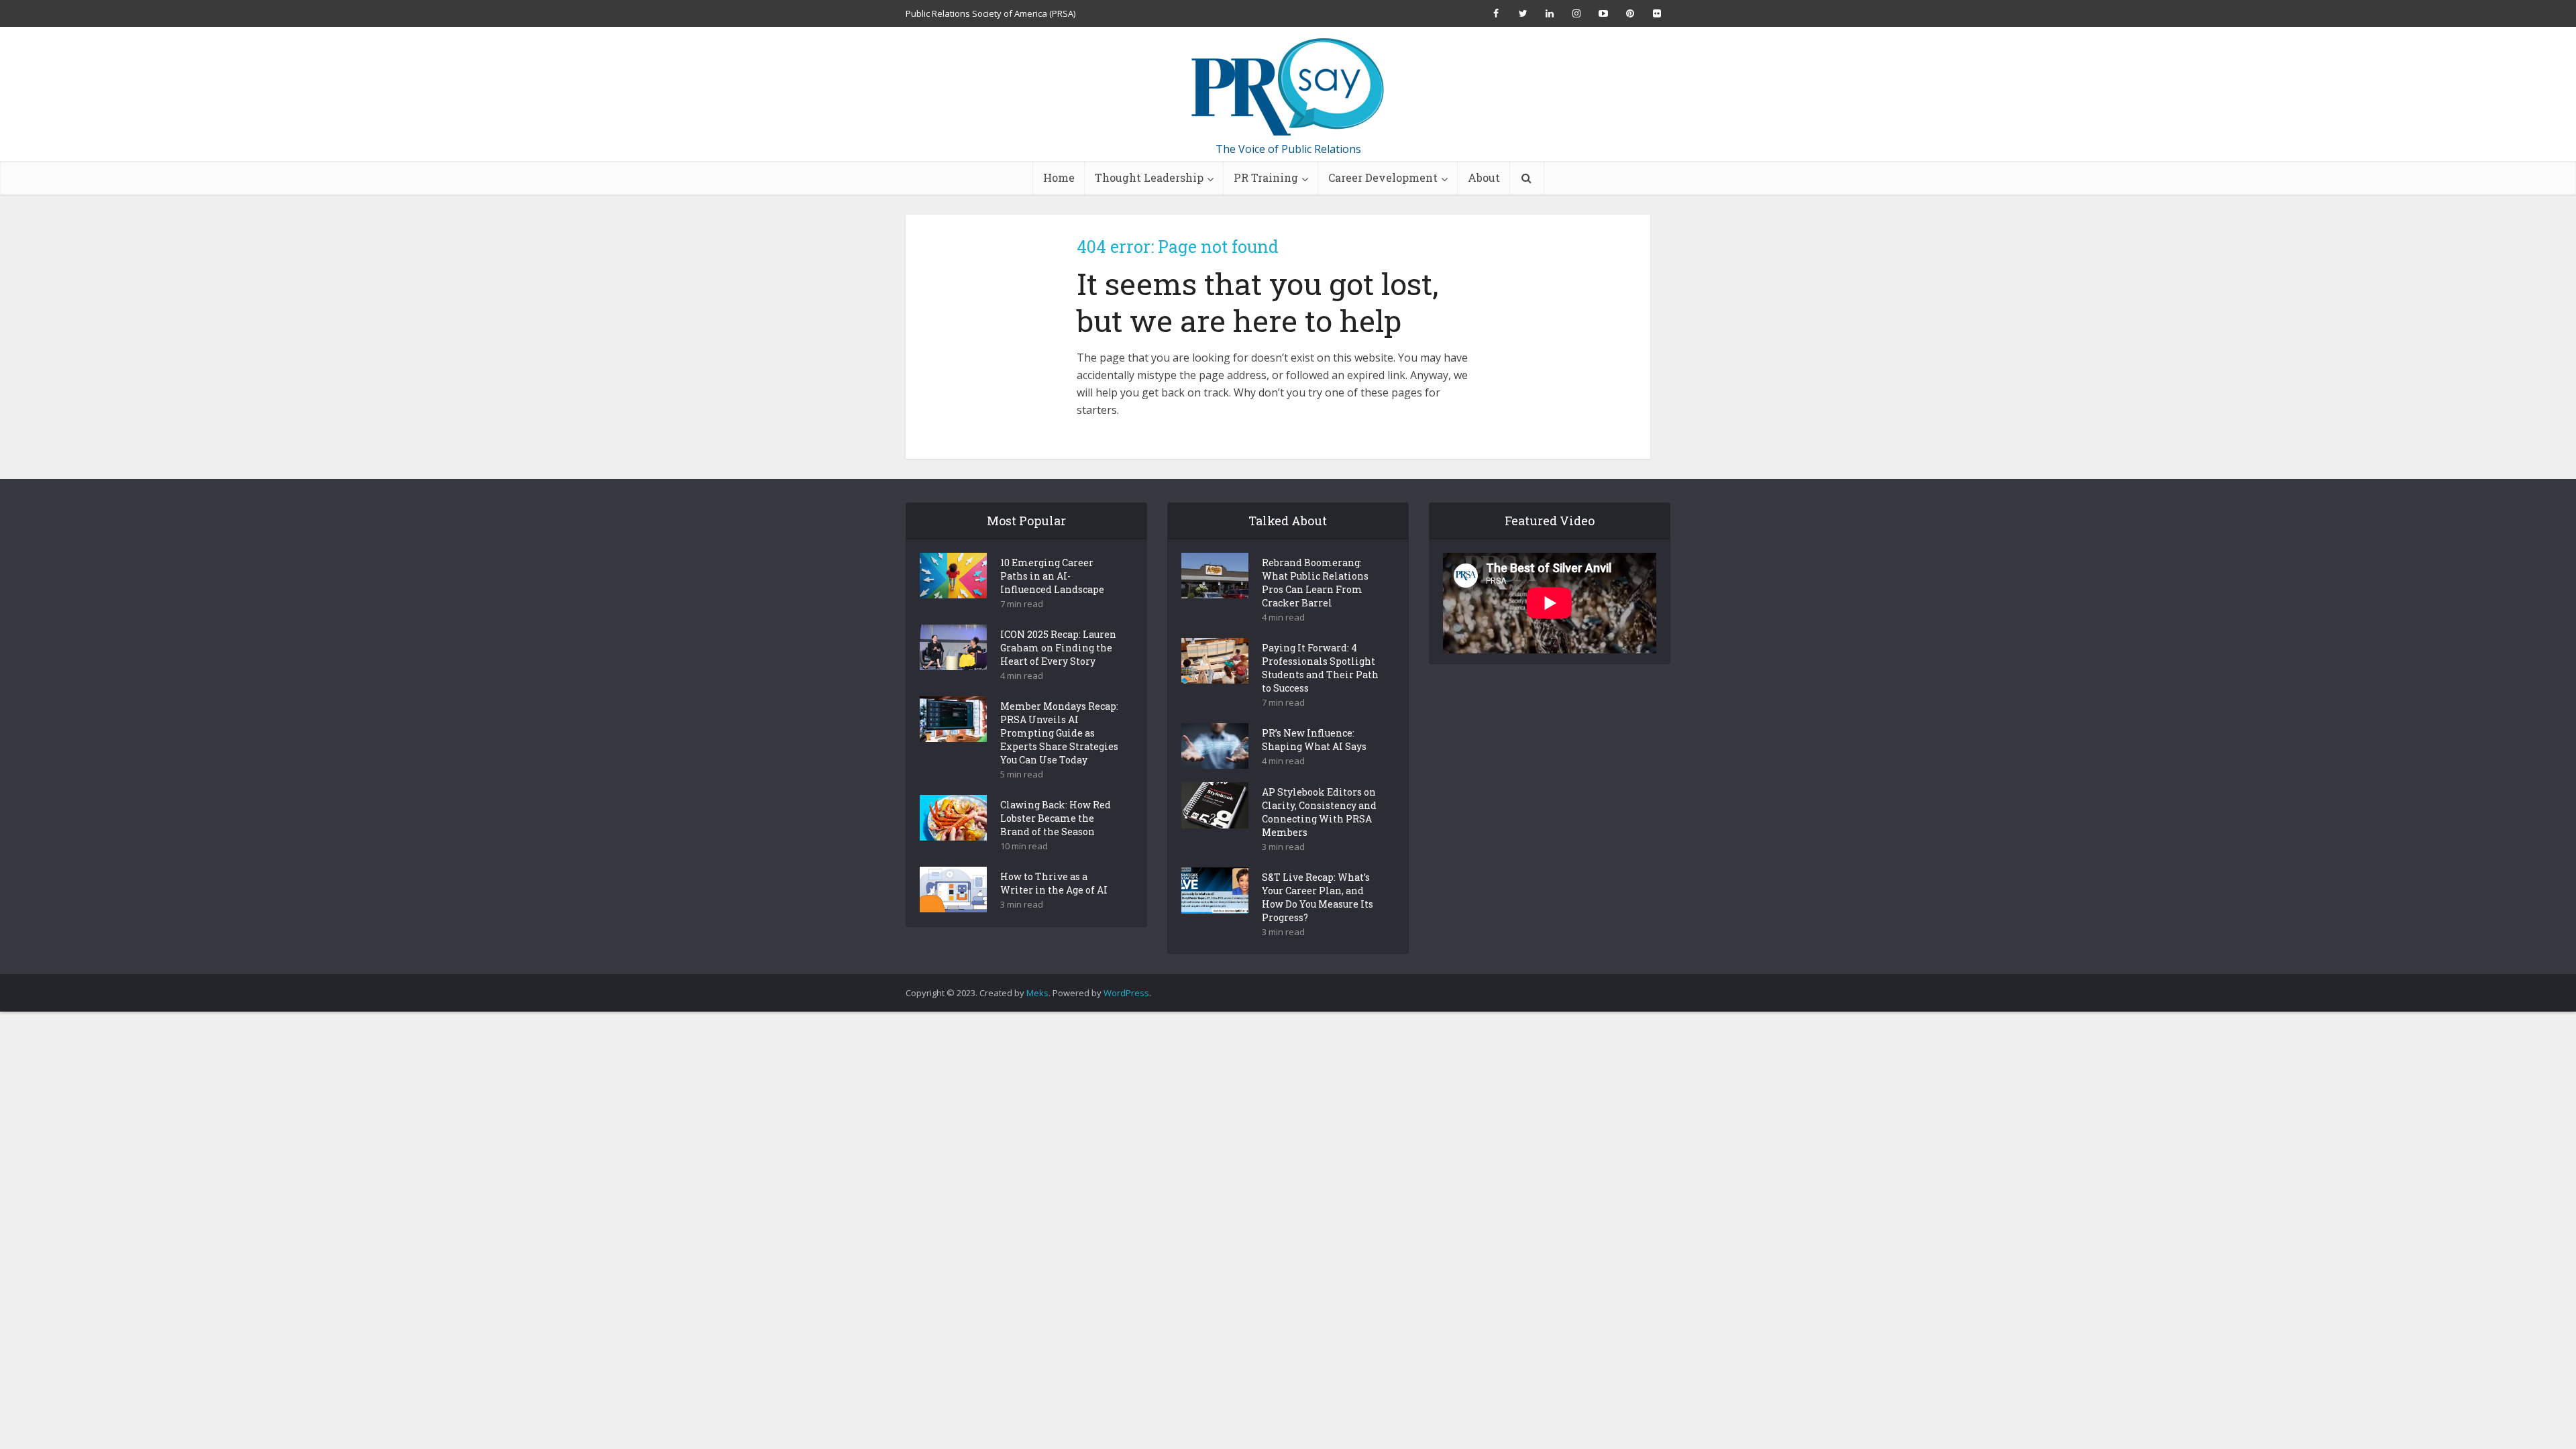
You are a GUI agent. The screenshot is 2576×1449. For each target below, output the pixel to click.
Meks (1037, 993)
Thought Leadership (1149, 177)
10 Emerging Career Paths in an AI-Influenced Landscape (1052, 576)
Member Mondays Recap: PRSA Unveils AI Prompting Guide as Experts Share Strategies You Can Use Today (1059, 733)
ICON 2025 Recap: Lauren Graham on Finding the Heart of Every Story (1058, 648)
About (1484, 177)
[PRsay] (1288, 87)
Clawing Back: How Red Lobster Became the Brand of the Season (1056, 818)
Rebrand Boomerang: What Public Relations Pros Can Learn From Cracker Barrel (1315, 583)
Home (1059, 177)
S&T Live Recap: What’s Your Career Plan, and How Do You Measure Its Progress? (1318, 897)
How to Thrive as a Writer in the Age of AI (1054, 883)
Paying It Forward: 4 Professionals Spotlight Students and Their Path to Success (1320, 668)
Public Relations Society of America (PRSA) (990, 13)
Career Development (1383, 177)
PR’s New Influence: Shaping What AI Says (1314, 740)
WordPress (1126, 993)
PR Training (1266, 177)
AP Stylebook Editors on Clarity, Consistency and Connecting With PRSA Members (1319, 812)
